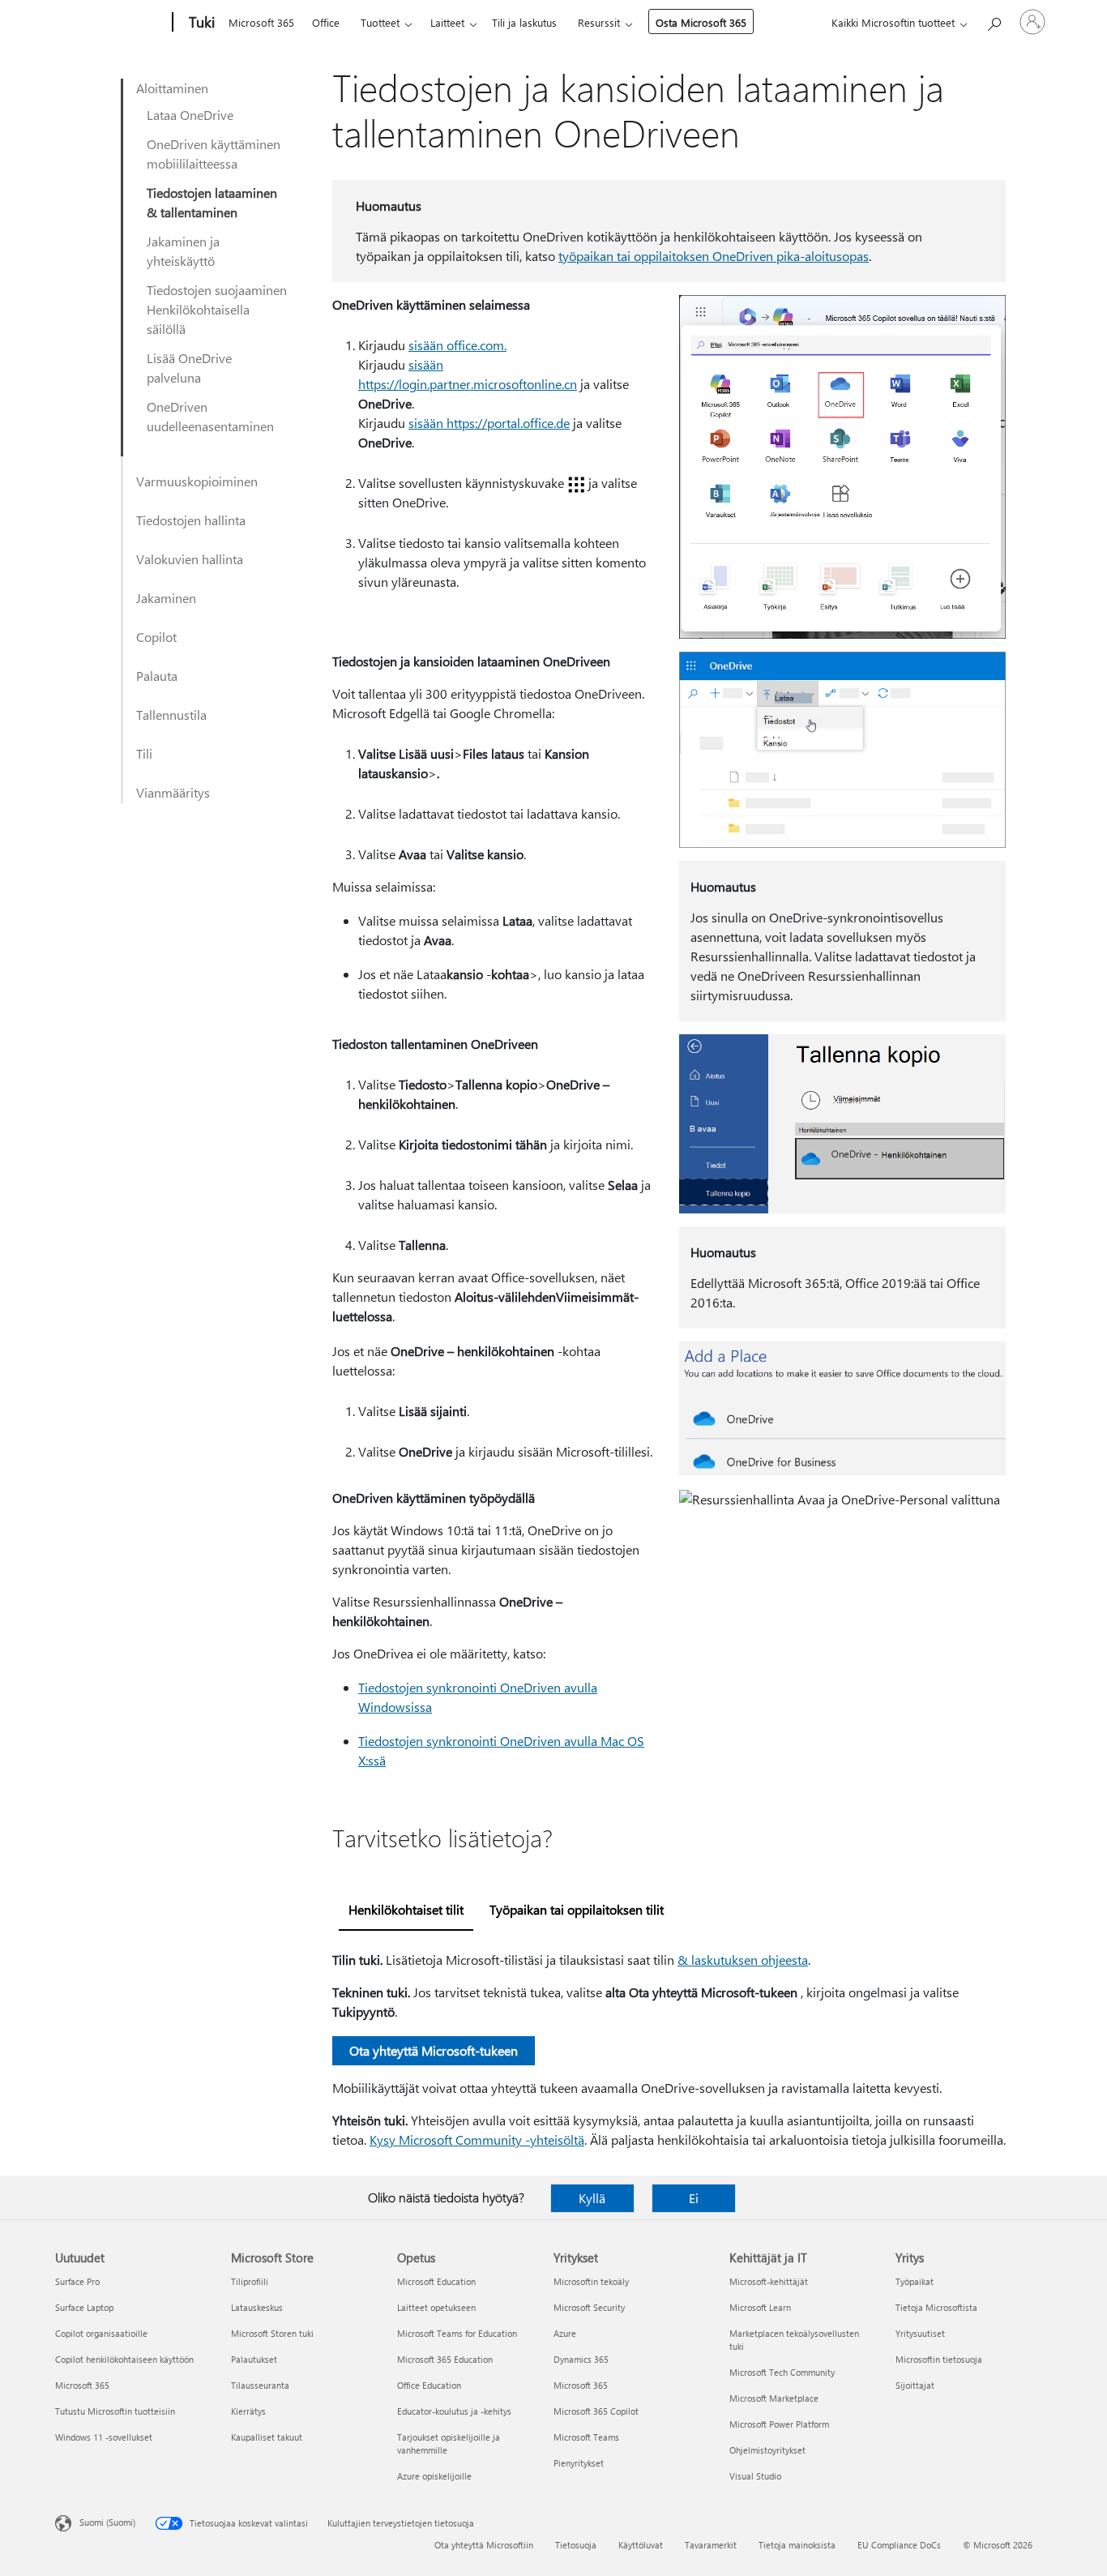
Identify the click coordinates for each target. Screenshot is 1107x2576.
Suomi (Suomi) (107, 2522)
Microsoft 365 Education (445, 2359)
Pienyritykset (579, 2463)
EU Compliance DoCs (899, 2545)
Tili (144, 753)
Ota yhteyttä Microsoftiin (484, 2545)
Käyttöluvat (641, 2545)
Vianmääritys (173, 792)
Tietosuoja (576, 2545)
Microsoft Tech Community (782, 2372)
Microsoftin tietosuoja (939, 2359)
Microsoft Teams (586, 2437)
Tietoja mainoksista (797, 2545)
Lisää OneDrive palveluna (189, 368)
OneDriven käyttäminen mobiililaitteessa (214, 154)
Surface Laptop (84, 2307)
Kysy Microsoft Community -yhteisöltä (477, 2140)
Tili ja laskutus (524, 22)
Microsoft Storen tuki (272, 2333)
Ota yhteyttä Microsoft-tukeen (434, 2050)
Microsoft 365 (261, 22)
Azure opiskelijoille (434, 2476)
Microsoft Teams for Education (457, 2333)
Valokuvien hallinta (190, 559)
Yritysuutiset (920, 2333)
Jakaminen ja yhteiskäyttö (183, 251)
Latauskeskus (257, 2307)
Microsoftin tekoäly (591, 2281)
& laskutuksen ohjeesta (743, 1960)
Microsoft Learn (760, 2307)
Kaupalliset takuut (267, 2437)
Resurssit (599, 22)
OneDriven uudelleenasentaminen (210, 416)
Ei (694, 2198)
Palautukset (254, 2359)
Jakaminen (166, 598)
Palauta (157, 676)
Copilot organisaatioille (101, 2333)
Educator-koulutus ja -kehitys (454, 2411)
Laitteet (447, 22)
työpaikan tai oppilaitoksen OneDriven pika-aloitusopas (714, 256)
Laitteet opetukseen (436, 2307)
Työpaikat (915, 2281)
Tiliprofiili (250, 2281)
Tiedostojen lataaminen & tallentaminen (212, 202)
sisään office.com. (457, 345)
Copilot (156, 637)
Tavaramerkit (711, 2545)
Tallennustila (171, 715)
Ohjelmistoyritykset (767, 2450)
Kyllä (592, 2198)
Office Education (429, 2385)
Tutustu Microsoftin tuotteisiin (115, 2411)
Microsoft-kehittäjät (769, 2281)
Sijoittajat (915, 2385)
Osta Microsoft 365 (701, 22)
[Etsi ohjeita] (994, 21)
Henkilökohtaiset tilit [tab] (406, 1909)
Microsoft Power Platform (779, 2424)
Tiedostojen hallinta (191, 520)
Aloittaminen (172, 88)
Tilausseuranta (260, 2385)
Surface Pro (77, 2281)
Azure (565, 2333)
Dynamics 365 (581, 2359)
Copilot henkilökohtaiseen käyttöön (124, 2359)
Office (326, 22)
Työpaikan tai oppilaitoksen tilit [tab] (577, 1909)
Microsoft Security (589, 2307)
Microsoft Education (436, 2281)
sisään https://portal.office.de (489, 423)
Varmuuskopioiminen (197, 481)
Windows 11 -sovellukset (104, 2437)
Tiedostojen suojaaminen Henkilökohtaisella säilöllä (217, 309)
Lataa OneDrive (190, 115)
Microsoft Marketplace (774, 2398)
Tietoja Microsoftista (936, 2307)
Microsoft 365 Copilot (596, 2411)
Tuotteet (380, 22)
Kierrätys (248, 2411)
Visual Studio (755, 2476)
